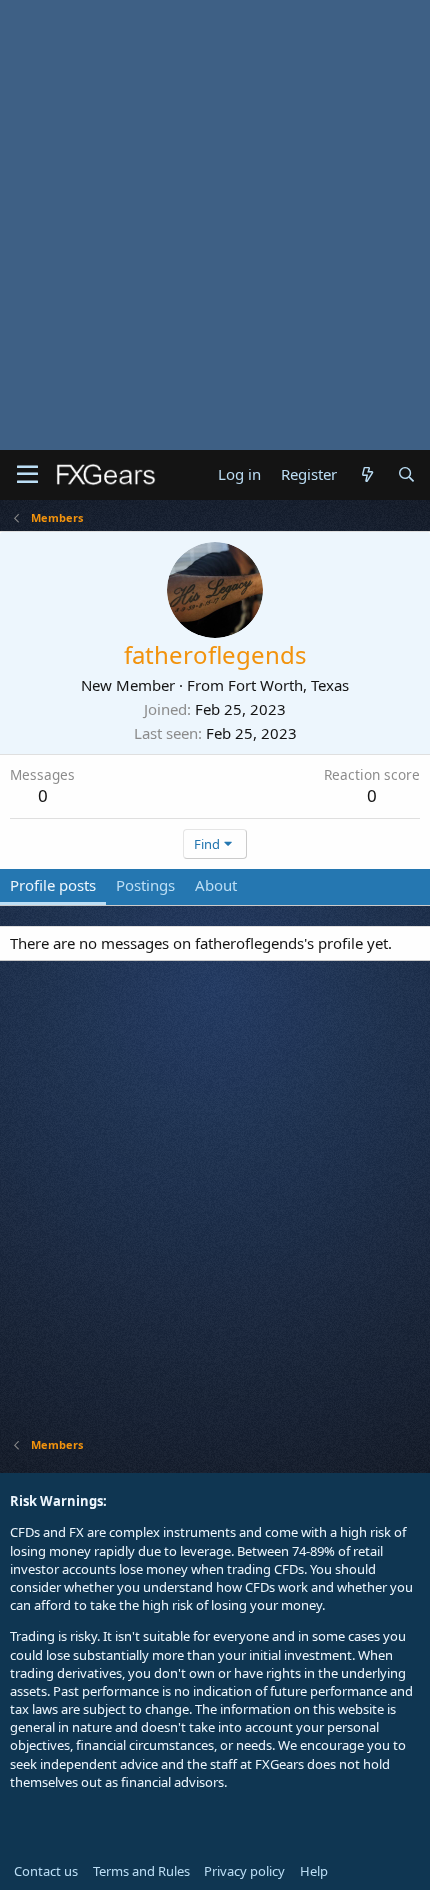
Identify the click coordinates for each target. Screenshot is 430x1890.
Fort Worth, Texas (288, 685)
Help (314, 1871)
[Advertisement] (215, 225)
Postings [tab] (145, 885)
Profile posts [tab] (53, 885)
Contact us (46, 1871)
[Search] (406, 474)
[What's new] (366, 474)
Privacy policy (244, 1871)
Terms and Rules (141, 1871)
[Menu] (27, 475)
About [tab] (216, 885)
